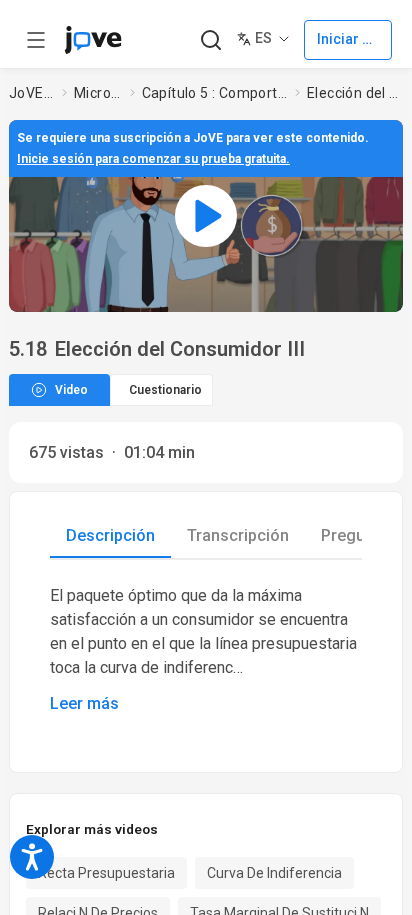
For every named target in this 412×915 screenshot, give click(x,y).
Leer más (84, 703)
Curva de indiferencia (274, 873)
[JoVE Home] (93, 40)
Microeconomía (98, 93)
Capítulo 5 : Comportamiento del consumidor (214, 93)
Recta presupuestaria (106, 873)
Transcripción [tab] (238, 535)
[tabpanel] (206, 650)
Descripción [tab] (110, 535)
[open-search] (210, 40)
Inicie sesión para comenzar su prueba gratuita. (153, 159)
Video (71, 390)
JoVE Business (31, 93)
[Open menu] (36, 40)
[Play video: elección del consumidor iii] (206, 216)
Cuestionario (165, 390)
